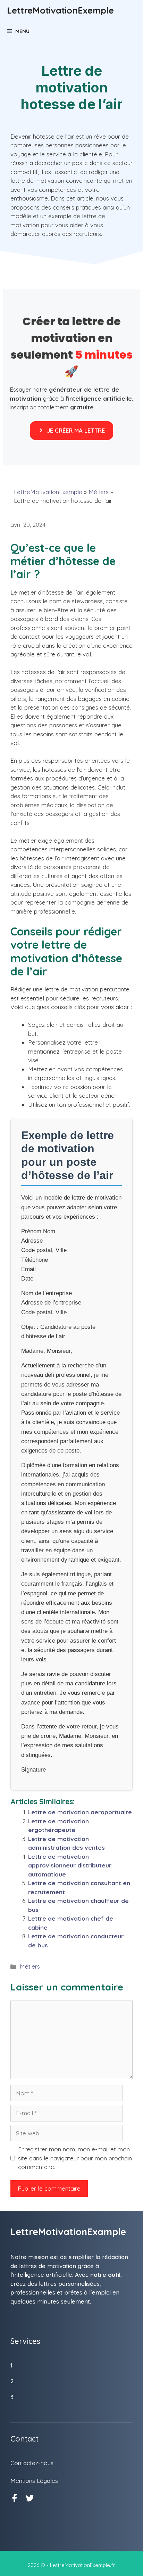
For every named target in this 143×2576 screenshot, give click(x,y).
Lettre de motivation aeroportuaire (80, 1812)
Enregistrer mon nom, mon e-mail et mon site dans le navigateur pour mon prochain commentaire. (75, 2158)
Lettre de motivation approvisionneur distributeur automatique (70, 1865)
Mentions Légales (34, 2481)
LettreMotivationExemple (60, 10)
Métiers (99, 492)
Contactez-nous (32, 2463)
